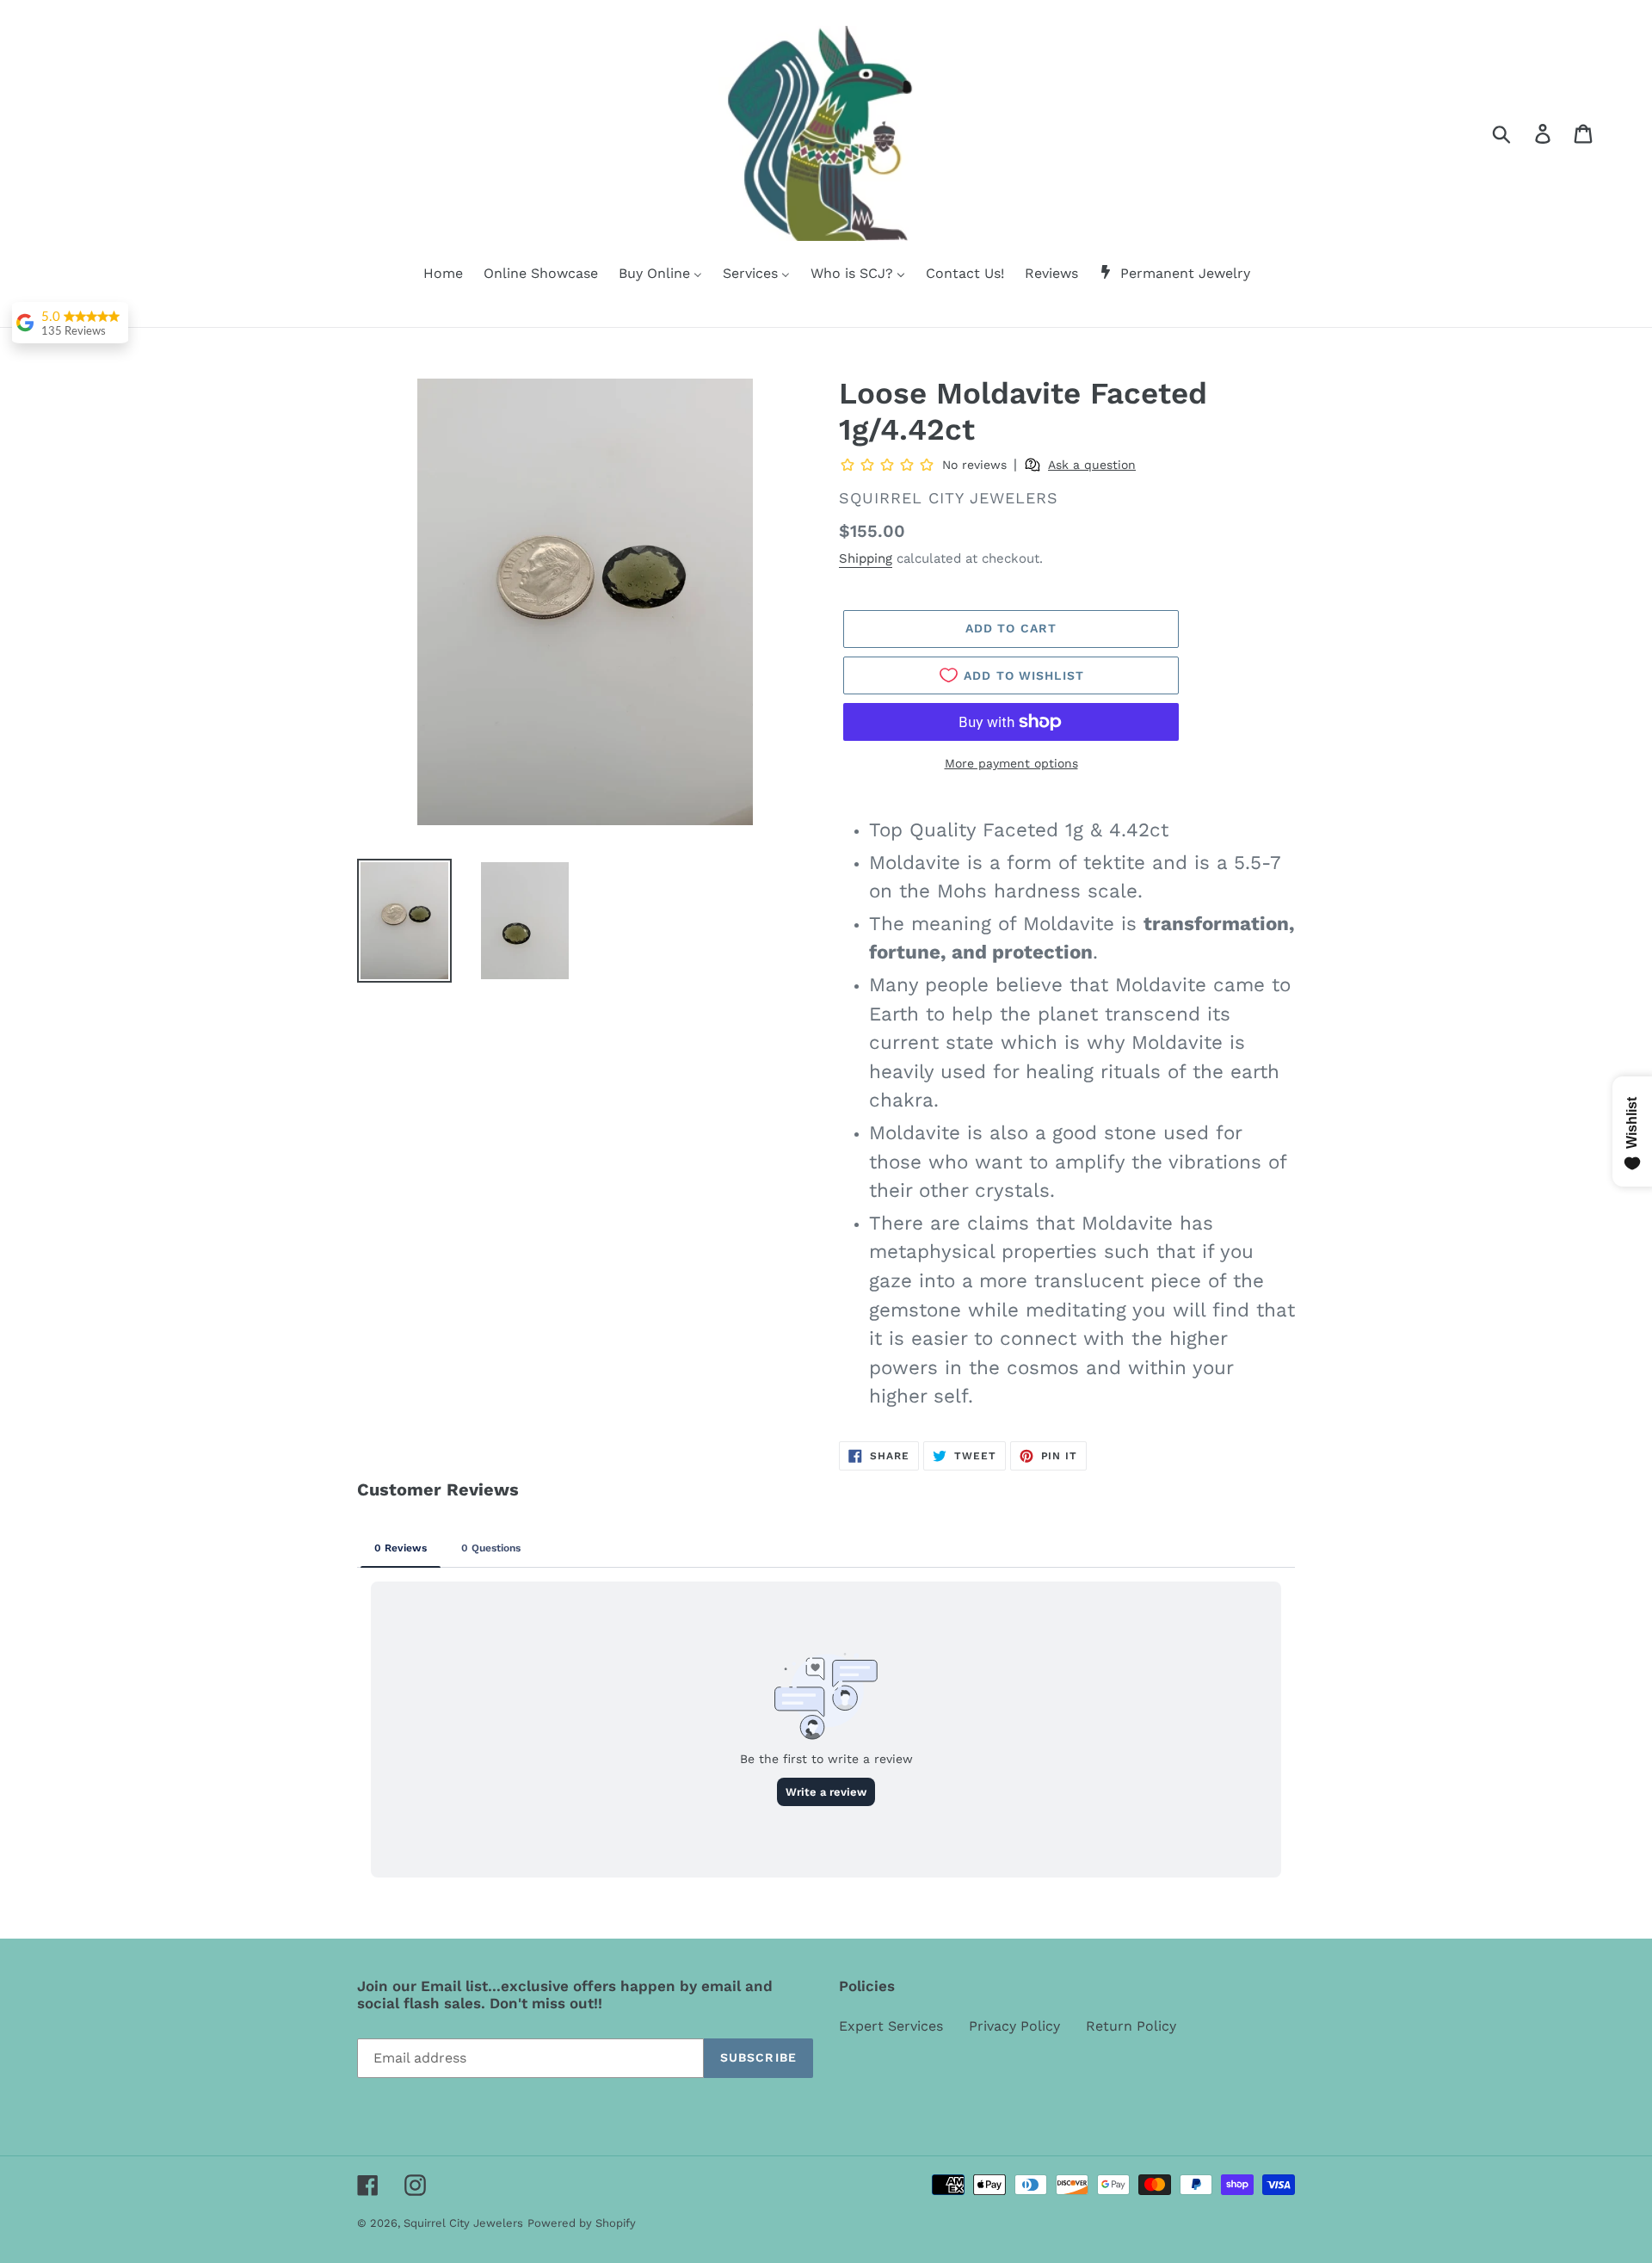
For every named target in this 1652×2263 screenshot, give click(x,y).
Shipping (866, 558)
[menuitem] (432, 274)
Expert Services (891, 2026)
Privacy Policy (1014, 2026)
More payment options (1011, 763)
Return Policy (1131, 2026)
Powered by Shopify (582, 2223)
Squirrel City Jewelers (463, 2223)
